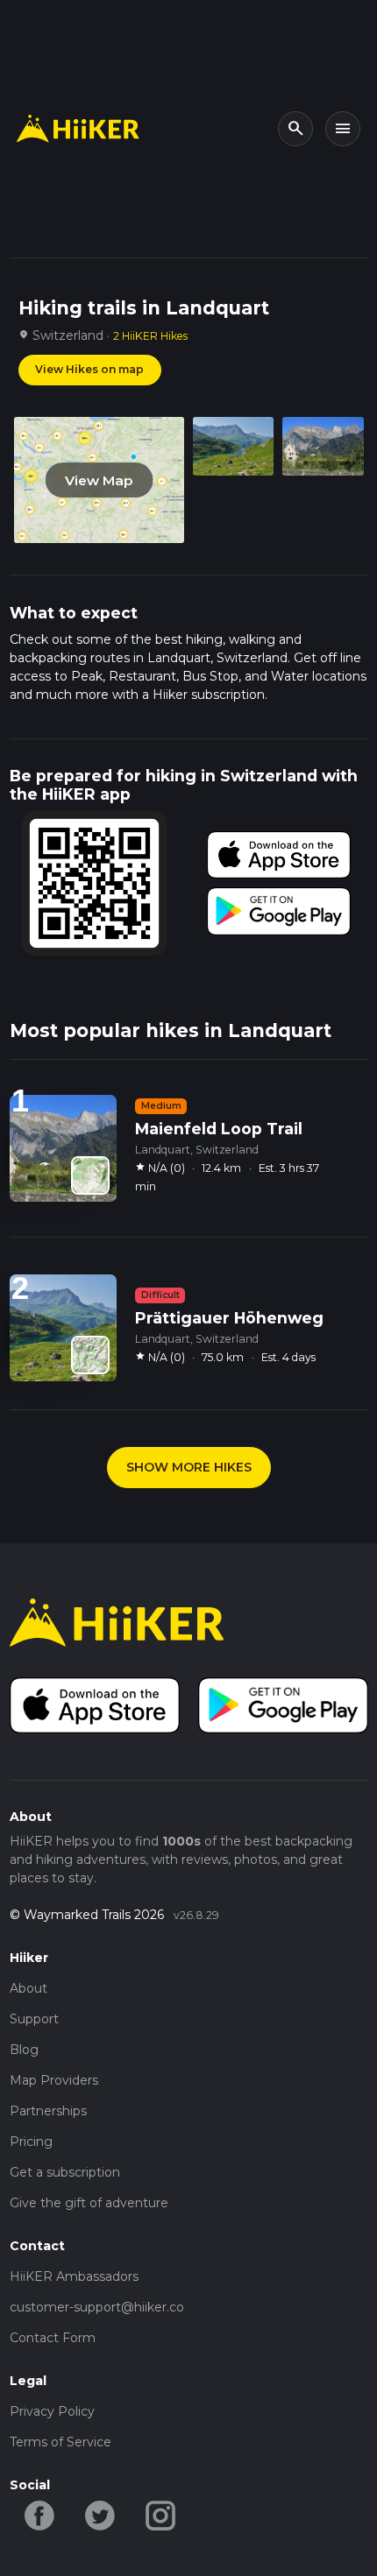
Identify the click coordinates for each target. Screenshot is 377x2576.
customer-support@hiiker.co (97, 2307)
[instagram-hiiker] (161, 2515)
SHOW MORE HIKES (189, 1467)
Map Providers (54, 2080)
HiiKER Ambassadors (74, 2276)
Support (34, 2019)
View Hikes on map (89, 369)
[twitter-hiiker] (100, 2515)
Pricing (31, 2142)
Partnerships (48, 2111)
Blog (24, 2050)
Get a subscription (65, 2172)
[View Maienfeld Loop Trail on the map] (90, 1175)
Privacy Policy (52, 2411)
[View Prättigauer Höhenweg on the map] (90, 1355)
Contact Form (53, 2338)
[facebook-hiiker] (40, 2515)
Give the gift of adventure (89, 2203)
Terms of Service (60, 2442)
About (28, 1988)
